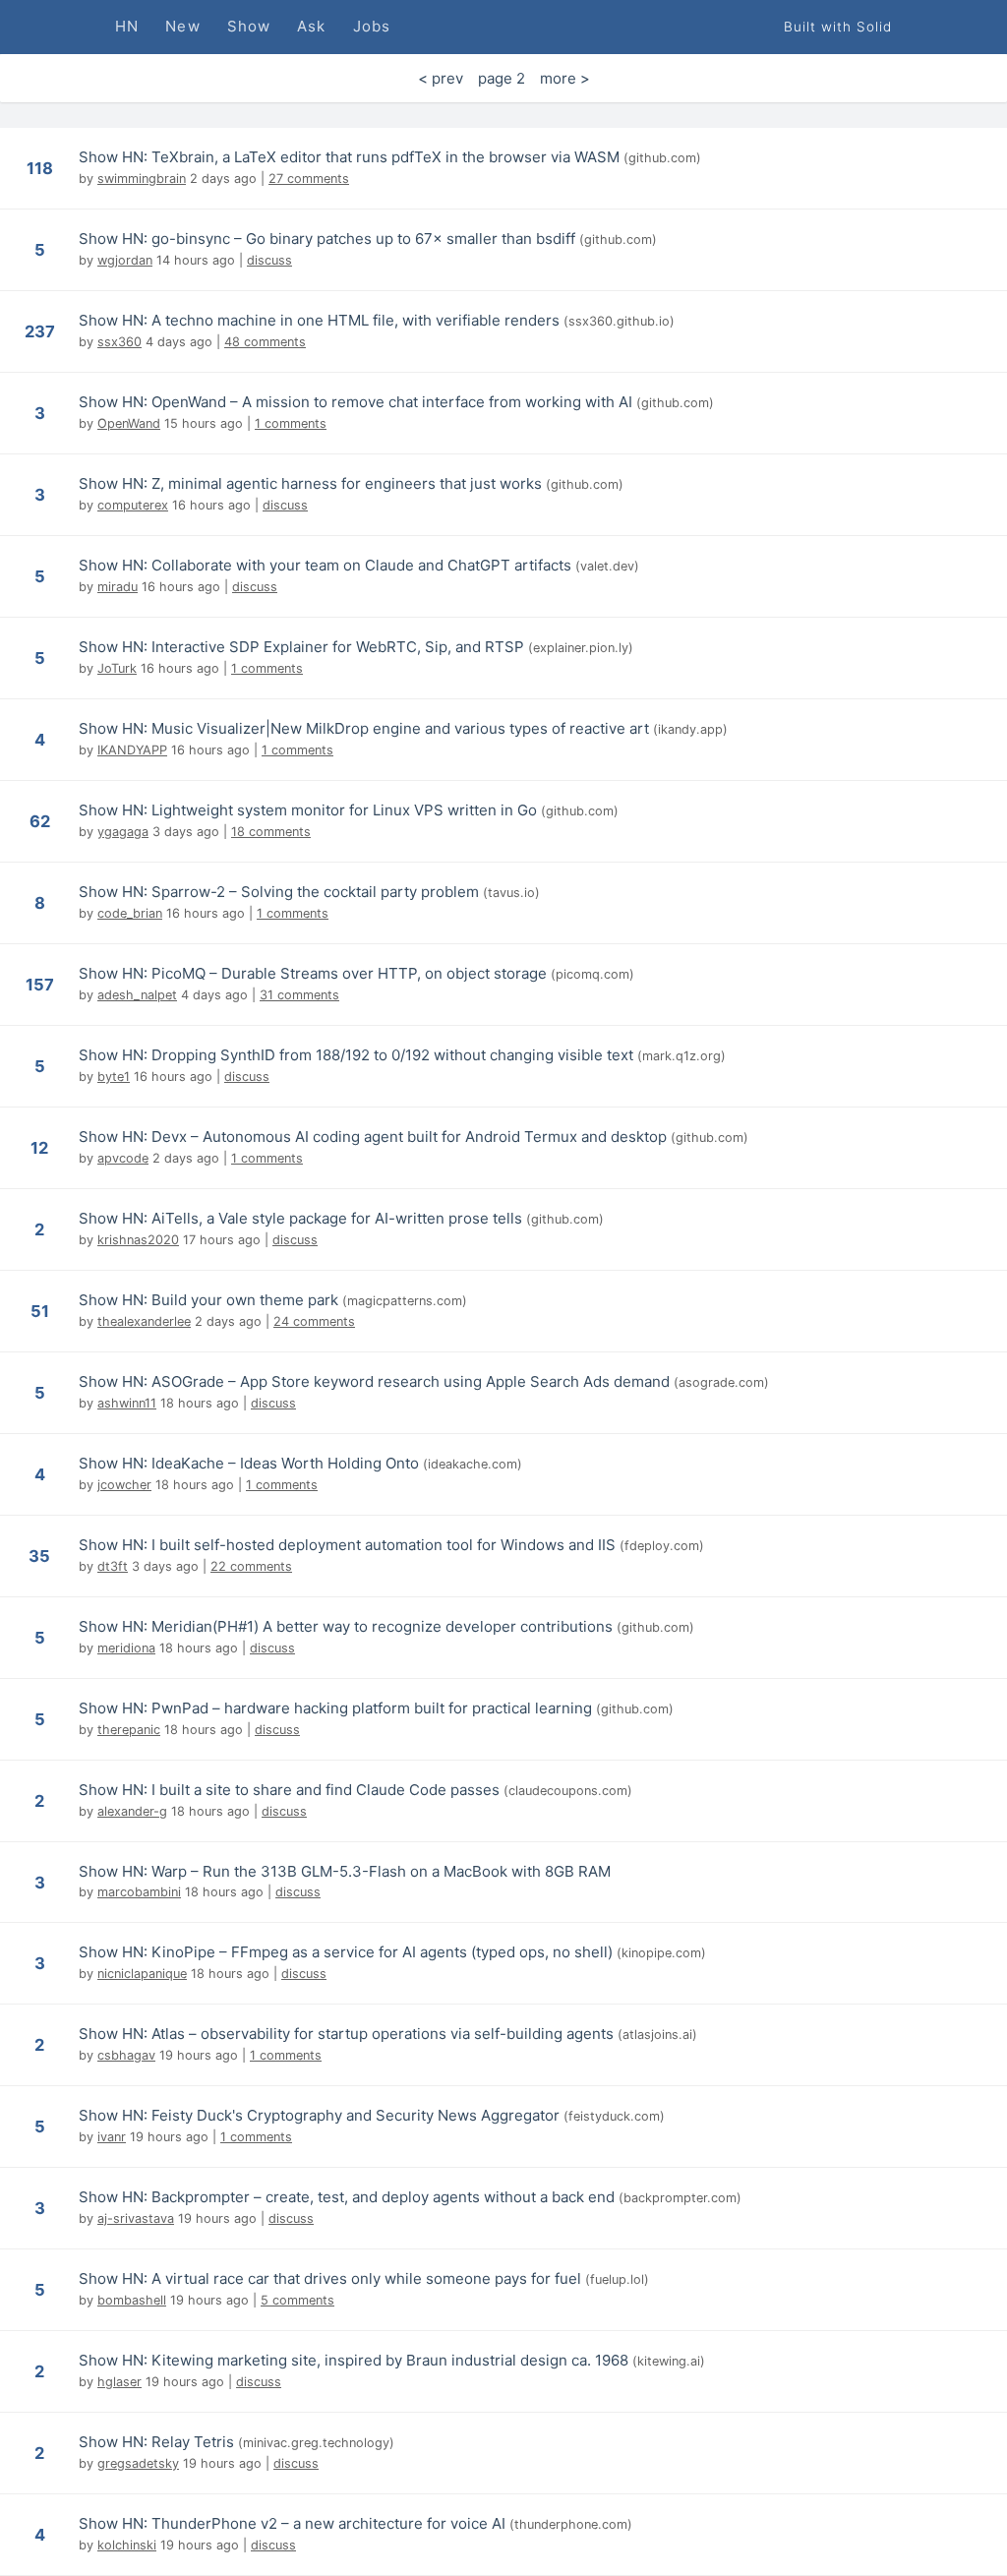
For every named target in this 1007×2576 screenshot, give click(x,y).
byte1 (114, 1077)
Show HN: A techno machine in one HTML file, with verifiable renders (319, 320)
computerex (133, 505)
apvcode (123, 1158)
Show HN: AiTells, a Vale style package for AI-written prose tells (300, 1218)
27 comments (309, 179)
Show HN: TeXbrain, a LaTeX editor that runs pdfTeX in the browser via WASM (349, 157)
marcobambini (139, 1892)
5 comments (297, 2300)
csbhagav (126, 2055)
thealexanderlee (144, 1321)
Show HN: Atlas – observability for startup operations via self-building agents (346, 2034)
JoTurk (117, 668)
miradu (118, 587)
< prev (441, 78)
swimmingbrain (142, 179)
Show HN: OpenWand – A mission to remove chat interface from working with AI (355, 402)
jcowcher (124, 1485)
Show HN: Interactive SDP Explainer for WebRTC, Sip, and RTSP (301, 647)
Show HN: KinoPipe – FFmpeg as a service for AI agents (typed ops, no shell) (346, 1952)
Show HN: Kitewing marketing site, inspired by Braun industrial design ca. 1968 (354, 2360)
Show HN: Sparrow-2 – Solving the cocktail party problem (279, 892)
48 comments (265, 342)
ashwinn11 (127, 1403)
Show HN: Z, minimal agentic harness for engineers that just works (310, 483)
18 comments (271, 832)
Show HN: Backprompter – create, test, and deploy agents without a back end (347, 2197)
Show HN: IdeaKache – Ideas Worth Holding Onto (249, 1463)
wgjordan (125, 260)
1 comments (291, 423)
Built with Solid (838, 27)
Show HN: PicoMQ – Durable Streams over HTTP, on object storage (313, 973)
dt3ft (113, 1566)
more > (565, 78)
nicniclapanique (142, 1974)
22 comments (251, 1566)
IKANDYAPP (132, 750)
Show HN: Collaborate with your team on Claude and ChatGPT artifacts (325, 565)
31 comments (299, 995)
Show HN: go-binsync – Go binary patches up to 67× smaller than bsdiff (327, 239)
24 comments (314, 1321)
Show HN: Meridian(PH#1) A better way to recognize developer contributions (346, 1626)
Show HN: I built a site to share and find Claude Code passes (289, 1790)
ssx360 (119, 342)
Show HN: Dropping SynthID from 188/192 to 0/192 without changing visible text (356, 1055)
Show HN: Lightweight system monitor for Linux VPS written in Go (308, 810)
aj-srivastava (136, 2218)
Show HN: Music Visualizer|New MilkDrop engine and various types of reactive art (364, 728)
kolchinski (127, 2545)
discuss (269, 260)
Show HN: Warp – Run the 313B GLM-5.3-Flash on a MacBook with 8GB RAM (345, 1871)
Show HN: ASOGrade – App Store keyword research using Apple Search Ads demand (374, 1381)
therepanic (129, 1730)
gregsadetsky (138, 2463)
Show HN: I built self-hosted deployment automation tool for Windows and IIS (347, 1545)
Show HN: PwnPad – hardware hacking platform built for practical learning (335, 1708)
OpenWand (129, 423)
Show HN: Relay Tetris (156, 2442)
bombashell (132, 2300)
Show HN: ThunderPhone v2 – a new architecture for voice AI (292, 2523)
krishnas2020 (138, 1240)
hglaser (119, 2382)
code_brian (130, 913)
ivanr (112, 2137)
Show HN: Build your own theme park (208, 1300)
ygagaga (123, 832)
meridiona (126, 1648)
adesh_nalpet (137, 995)
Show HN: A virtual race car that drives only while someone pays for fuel (330, 2278)
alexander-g (132, 1811)
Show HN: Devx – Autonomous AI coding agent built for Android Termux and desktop (373, 1137)
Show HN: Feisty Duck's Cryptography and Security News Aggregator (319, 2115)
